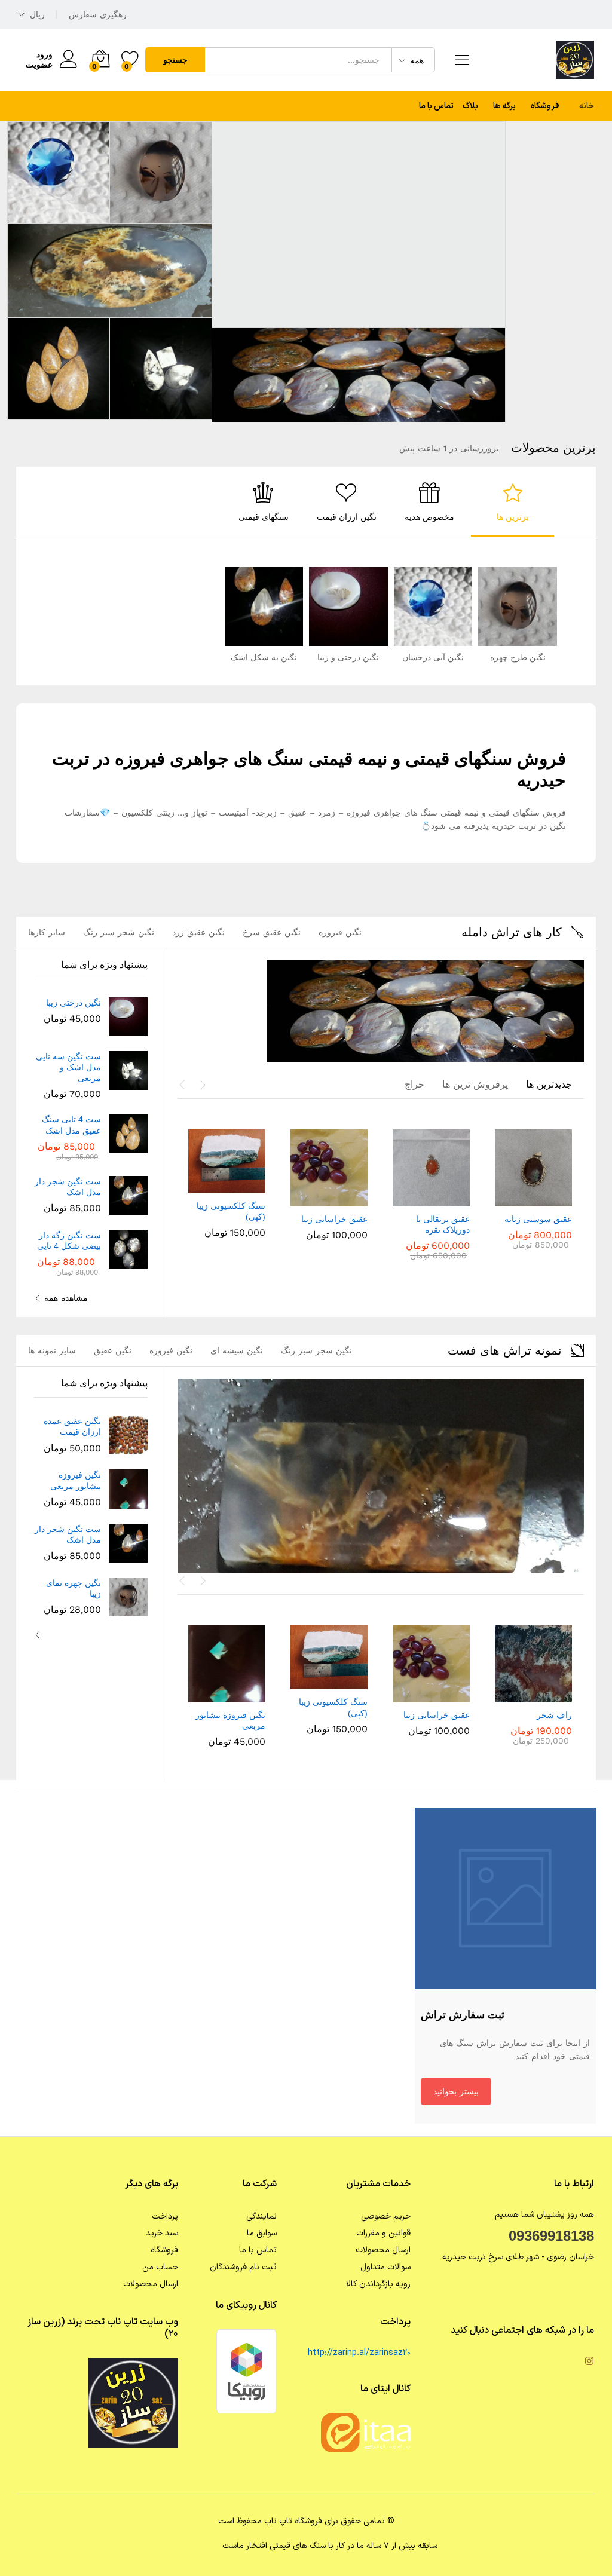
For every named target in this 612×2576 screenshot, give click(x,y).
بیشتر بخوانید (456, 2091)
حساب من (160, 2267)
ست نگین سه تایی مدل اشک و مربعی (68, 1067)
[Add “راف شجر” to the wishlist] (508, 1695)
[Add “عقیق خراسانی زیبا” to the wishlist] (304, 1199)
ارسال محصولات (383, 2250)
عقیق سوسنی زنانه (538, 1219)
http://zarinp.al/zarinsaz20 (359, 2353)
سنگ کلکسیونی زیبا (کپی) (231, 1211)
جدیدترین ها (549, 1084)
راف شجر (554, 1715)
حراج (414, 1084)
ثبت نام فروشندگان (243, 2267)
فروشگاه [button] (545, 106)
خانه (587, 106)
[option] (512, 502)
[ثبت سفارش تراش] (505, 1898)
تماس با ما (436, 106)
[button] (559, 1199)
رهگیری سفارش (98, 14)
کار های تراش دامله (512, 932)
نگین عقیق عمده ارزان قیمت (72, 1426)
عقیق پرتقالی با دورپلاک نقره (443, 1224)
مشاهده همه (66, 1298)
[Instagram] (589, 2363)
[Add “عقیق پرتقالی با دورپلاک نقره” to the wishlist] (406, 1199)
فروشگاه (164, 2250)
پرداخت (165, 2217)
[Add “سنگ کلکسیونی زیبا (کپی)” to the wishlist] (202, 1186)
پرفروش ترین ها (475, 1084)
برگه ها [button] (504, 106)
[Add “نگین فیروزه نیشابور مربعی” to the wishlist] (202, 1695)
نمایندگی (261, 2217)
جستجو (175, 60)
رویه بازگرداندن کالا (378, 2284)
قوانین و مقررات (383, 2233)
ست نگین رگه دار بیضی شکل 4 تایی (69, 1240)
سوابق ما (262, 2233)
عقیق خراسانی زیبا (334, 1219)
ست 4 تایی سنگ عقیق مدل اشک (71, 1125)
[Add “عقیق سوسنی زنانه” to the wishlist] (508, 1199)
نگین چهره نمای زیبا (74, 1588)
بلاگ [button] (470, 106)
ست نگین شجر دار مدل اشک (68, 1187)
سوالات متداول (385, 2267)
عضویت (39, 65)
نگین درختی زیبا (74, 1003)
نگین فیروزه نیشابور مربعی (230, 1720)
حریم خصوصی (386, 2217)
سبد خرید (162, 2233)
